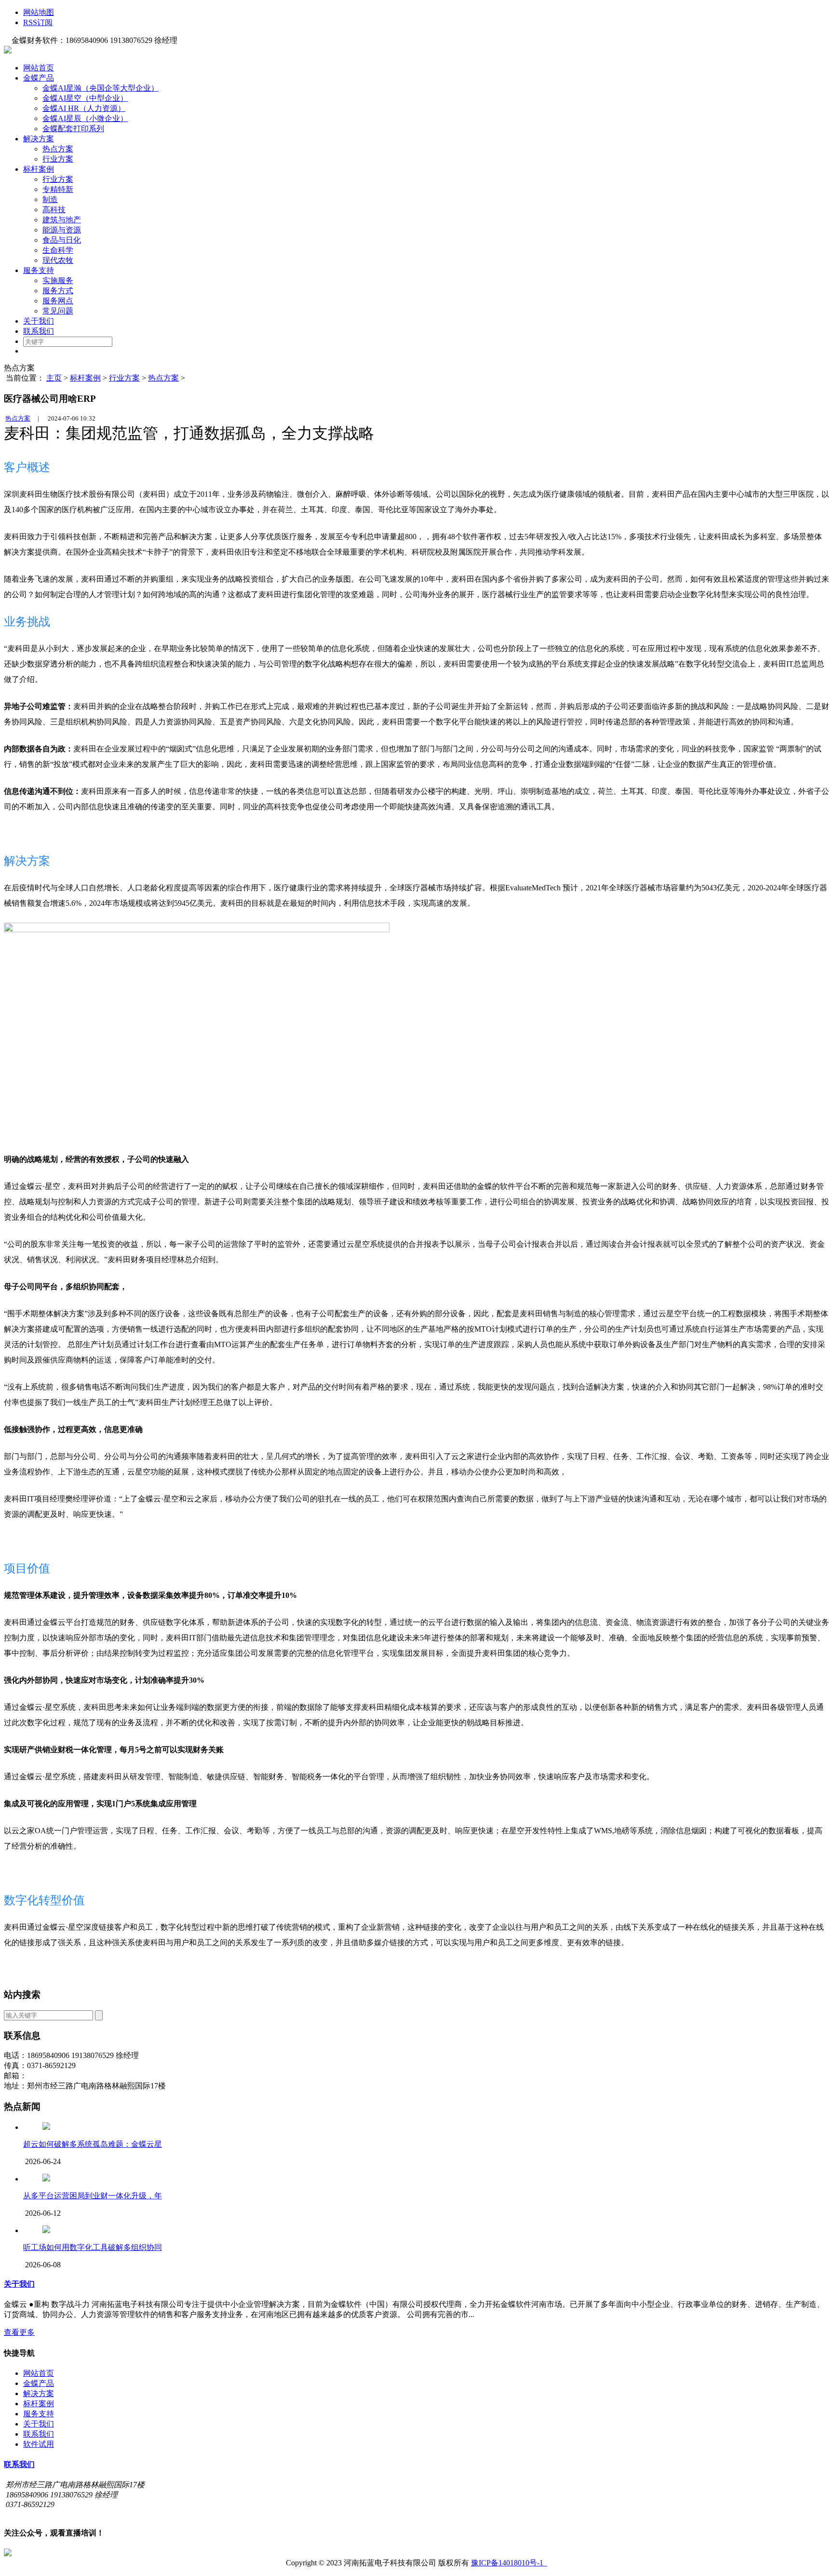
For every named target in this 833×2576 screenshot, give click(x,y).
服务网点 (58, 301)
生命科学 (58, 250)
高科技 (54, 210)
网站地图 (39, 12)
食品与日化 (62, 240)
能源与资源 (62, 230)
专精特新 (58, 189)
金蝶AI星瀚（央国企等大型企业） (101, 88)
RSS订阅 (38, 22)
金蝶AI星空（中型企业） (85, 98)
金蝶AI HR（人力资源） (84, 108)
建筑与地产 (62, 220)
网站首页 (39, 68)
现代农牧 (58, 260)
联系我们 (39, 331)
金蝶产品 (39, 78)
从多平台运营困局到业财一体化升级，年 (93, 2196)
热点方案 (58, 149)
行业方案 (58, 159)
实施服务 (58, 280)
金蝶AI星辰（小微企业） (85, 118)
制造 (50, 199)
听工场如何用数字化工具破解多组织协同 (93, 2247)
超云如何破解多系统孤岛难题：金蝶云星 (93, 2144)
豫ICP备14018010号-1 (509, 2563)
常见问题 (58, 311)
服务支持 (39, 270)
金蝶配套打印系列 (73, 129)
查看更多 (19, 2332)
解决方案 (39, 139)
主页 (54, 378)
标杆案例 (39, 169)
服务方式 (58, 291)
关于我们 (39, 321)
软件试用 (39, 2444)
